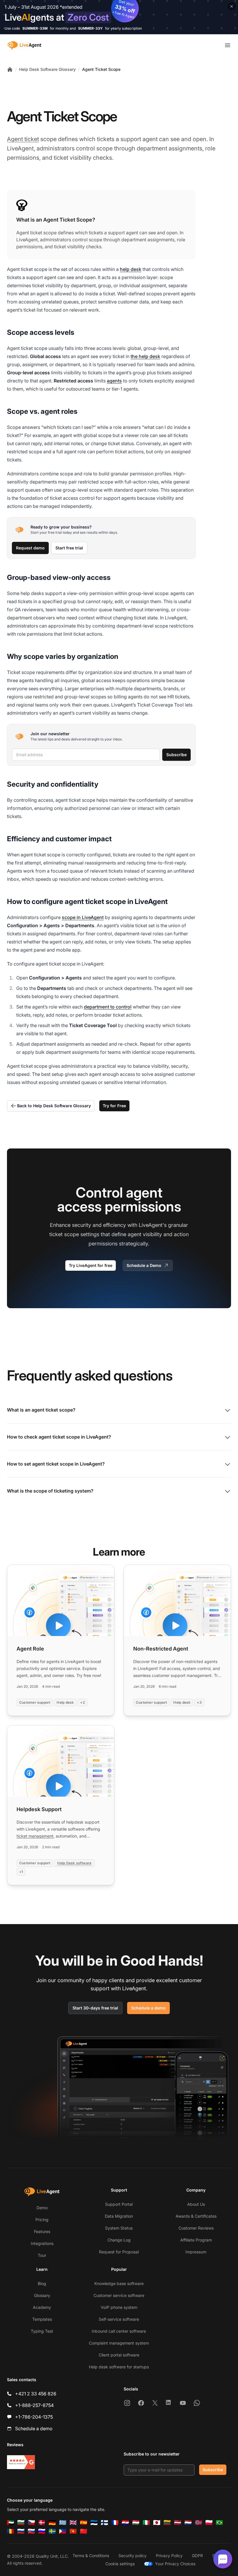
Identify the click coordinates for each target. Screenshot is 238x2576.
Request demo (30, 548)
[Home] (10, 69)
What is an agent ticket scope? (41, 1410)
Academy (42, 2307)
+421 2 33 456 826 (36, 2394)
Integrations (42, 2243)
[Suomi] (104, 2523)
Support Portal (119, 2204)
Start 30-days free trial (95, 2008)
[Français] (115, 2523)
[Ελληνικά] (63, 2523)
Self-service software (119, 2319)
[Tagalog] (63, 2531)
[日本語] (157, 2523)
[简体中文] (84, 2531)
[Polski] (209, 2523)
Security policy (132, 2556)
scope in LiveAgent (83, 917)
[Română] (10, 2531)
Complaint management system (119, 2343)
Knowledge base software (119, 2283)
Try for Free (114, 1106)
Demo (42, 2208)
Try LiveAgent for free (91, 1265)
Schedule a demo (148, 2008)
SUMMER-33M (35, 28)
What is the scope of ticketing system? (50, 1491)
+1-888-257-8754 (34, 2405)
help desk (131, 269)
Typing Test (42, 2331)
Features (42, 2231)
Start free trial (69, 548)
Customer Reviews (196, 2228)
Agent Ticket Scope (101, 69)
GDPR (197, 2556)
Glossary (42, 2295)
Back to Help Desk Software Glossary (54, 1106)
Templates (42, 2319)
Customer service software (119, 2295)
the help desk (145, 356)
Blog (42, 2283)
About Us (196, 2204)
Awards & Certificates (196, 2216)
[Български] (21, 2523)
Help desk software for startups (119, 2367)
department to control (108, 1007)
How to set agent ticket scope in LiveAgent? (56, 1464)
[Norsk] (199, 2523)
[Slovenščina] (42, 2531)
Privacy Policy (169, 2556)
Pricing (42, 2220)
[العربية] (10, 2523)
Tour (42, 2255)
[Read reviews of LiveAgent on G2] (21, 2462)
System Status (119, 2228)
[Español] (84, 2523)
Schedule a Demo (144, 1265)
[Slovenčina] (31, 2531)
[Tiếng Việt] (73, 2531)
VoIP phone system (119, 2307)
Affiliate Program (196, 2240)
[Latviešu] (178, 2523)
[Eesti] (94, 2523)
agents (114, 381)
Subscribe (176, 755)
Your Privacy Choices (175, 2564)
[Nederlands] (188, 2523)
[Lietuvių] (167, 2523)
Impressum (196, 2252)
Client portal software (119, 2355)
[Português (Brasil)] (219, 2523)
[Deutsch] (52, 2523)
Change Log (119, 2240)
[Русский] (21, 2531)
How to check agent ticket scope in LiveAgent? (59, 1437)
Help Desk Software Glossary (47, 69)
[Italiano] (146, 2523)
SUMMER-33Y (90, 28)
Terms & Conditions (91, 2556)
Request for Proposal (119, 2252)
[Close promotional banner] (232, 6)
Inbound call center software (119, 2331)
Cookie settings (120, 2564)
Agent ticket (23, 139)
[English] (73, 2523)
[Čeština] (31, 2523)
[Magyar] (136, 2523)
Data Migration (119, 2216)
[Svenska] (52, 2531)
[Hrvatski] (125, 2523)
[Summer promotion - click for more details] (119, 17)
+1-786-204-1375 (34, 2417)
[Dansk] (42, 2523)
